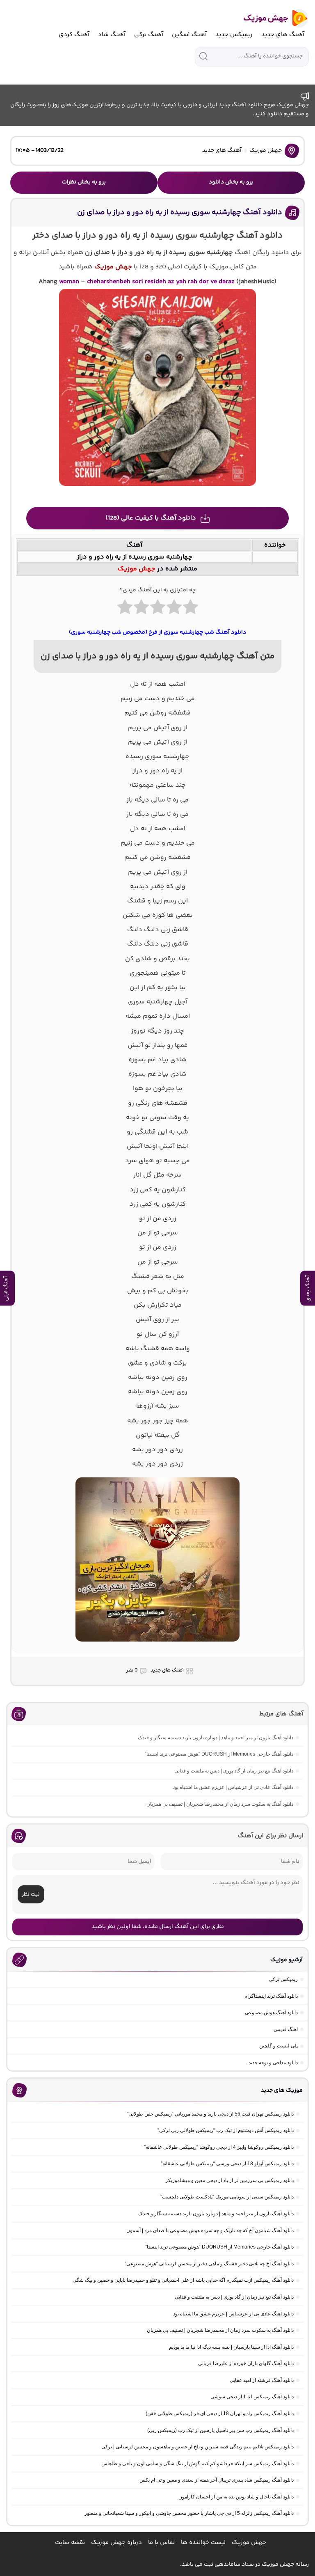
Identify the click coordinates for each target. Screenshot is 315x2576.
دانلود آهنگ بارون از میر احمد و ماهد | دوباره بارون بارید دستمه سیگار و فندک (216, 1738)
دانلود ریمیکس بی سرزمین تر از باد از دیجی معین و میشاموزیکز (229, 2180)
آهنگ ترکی (149, 35)
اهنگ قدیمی (286, 2029)
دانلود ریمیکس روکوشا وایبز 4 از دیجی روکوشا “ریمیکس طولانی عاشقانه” (219, 2147)
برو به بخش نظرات (84, 182)
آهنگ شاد (112, 35)
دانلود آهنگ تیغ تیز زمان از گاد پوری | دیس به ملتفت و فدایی (234, 1771)
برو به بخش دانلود (231, 182)
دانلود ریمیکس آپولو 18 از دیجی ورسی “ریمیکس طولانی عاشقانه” (227, 2164)
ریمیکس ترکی (283, 1979)
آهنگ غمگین (189, 35)
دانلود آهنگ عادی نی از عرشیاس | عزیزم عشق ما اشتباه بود (233, 1787)
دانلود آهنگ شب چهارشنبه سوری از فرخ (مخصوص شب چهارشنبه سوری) (157, 632)
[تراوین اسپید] (157, 1646)
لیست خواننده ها (203, 2543)
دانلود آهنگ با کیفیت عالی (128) (151, 518)
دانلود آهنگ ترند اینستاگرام (271, 1996)
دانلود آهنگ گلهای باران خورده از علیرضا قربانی (246, 2363)
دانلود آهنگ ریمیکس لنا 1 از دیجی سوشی (252, 2397)
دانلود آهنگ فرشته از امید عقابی (262, 2380)
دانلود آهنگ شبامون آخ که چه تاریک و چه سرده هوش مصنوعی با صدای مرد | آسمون (210, 2230)
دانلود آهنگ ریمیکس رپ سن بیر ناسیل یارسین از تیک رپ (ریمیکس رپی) (220, 2430)
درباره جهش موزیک (116, 2543)
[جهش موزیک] (270, 18)
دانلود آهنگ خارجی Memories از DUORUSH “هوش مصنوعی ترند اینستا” (219, 1754)
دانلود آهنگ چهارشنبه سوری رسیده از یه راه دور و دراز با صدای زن (180, 213)
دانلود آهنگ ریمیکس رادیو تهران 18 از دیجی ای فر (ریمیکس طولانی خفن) (220, 2413)
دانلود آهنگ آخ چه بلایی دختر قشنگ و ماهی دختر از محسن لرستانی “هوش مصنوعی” (209, 2264)
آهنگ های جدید (283, 35)
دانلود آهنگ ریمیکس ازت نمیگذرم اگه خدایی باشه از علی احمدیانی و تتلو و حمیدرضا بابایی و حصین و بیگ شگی (183, 2280)
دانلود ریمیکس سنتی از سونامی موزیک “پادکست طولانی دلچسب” (227, 2197)
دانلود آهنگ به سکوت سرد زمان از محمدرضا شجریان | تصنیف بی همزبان (220, 1804)
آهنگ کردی (74, 35)
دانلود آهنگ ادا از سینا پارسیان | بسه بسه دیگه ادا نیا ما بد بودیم (231, 2347)
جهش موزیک (266, 151)
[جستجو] (203, 56)
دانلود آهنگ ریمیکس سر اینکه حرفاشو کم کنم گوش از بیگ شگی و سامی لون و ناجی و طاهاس (197, 2464)
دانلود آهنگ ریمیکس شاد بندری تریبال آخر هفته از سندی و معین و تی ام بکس (217, 2480)
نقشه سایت (70, 2543)
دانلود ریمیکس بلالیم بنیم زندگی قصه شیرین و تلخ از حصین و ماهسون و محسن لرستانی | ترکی (197, 2447)
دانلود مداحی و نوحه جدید (273, 2063)
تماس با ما (161, 2543)
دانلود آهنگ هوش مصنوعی (271, 2013)
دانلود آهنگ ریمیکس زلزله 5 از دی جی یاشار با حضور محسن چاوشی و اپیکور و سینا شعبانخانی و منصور (189, 2513)
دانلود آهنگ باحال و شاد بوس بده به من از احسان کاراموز (237, 2497)
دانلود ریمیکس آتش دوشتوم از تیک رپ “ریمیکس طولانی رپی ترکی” (226, 2130)
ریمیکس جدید (234, 35)
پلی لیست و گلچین (278, 2046)
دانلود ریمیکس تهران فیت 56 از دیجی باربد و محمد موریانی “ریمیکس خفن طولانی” (210, 2114)
